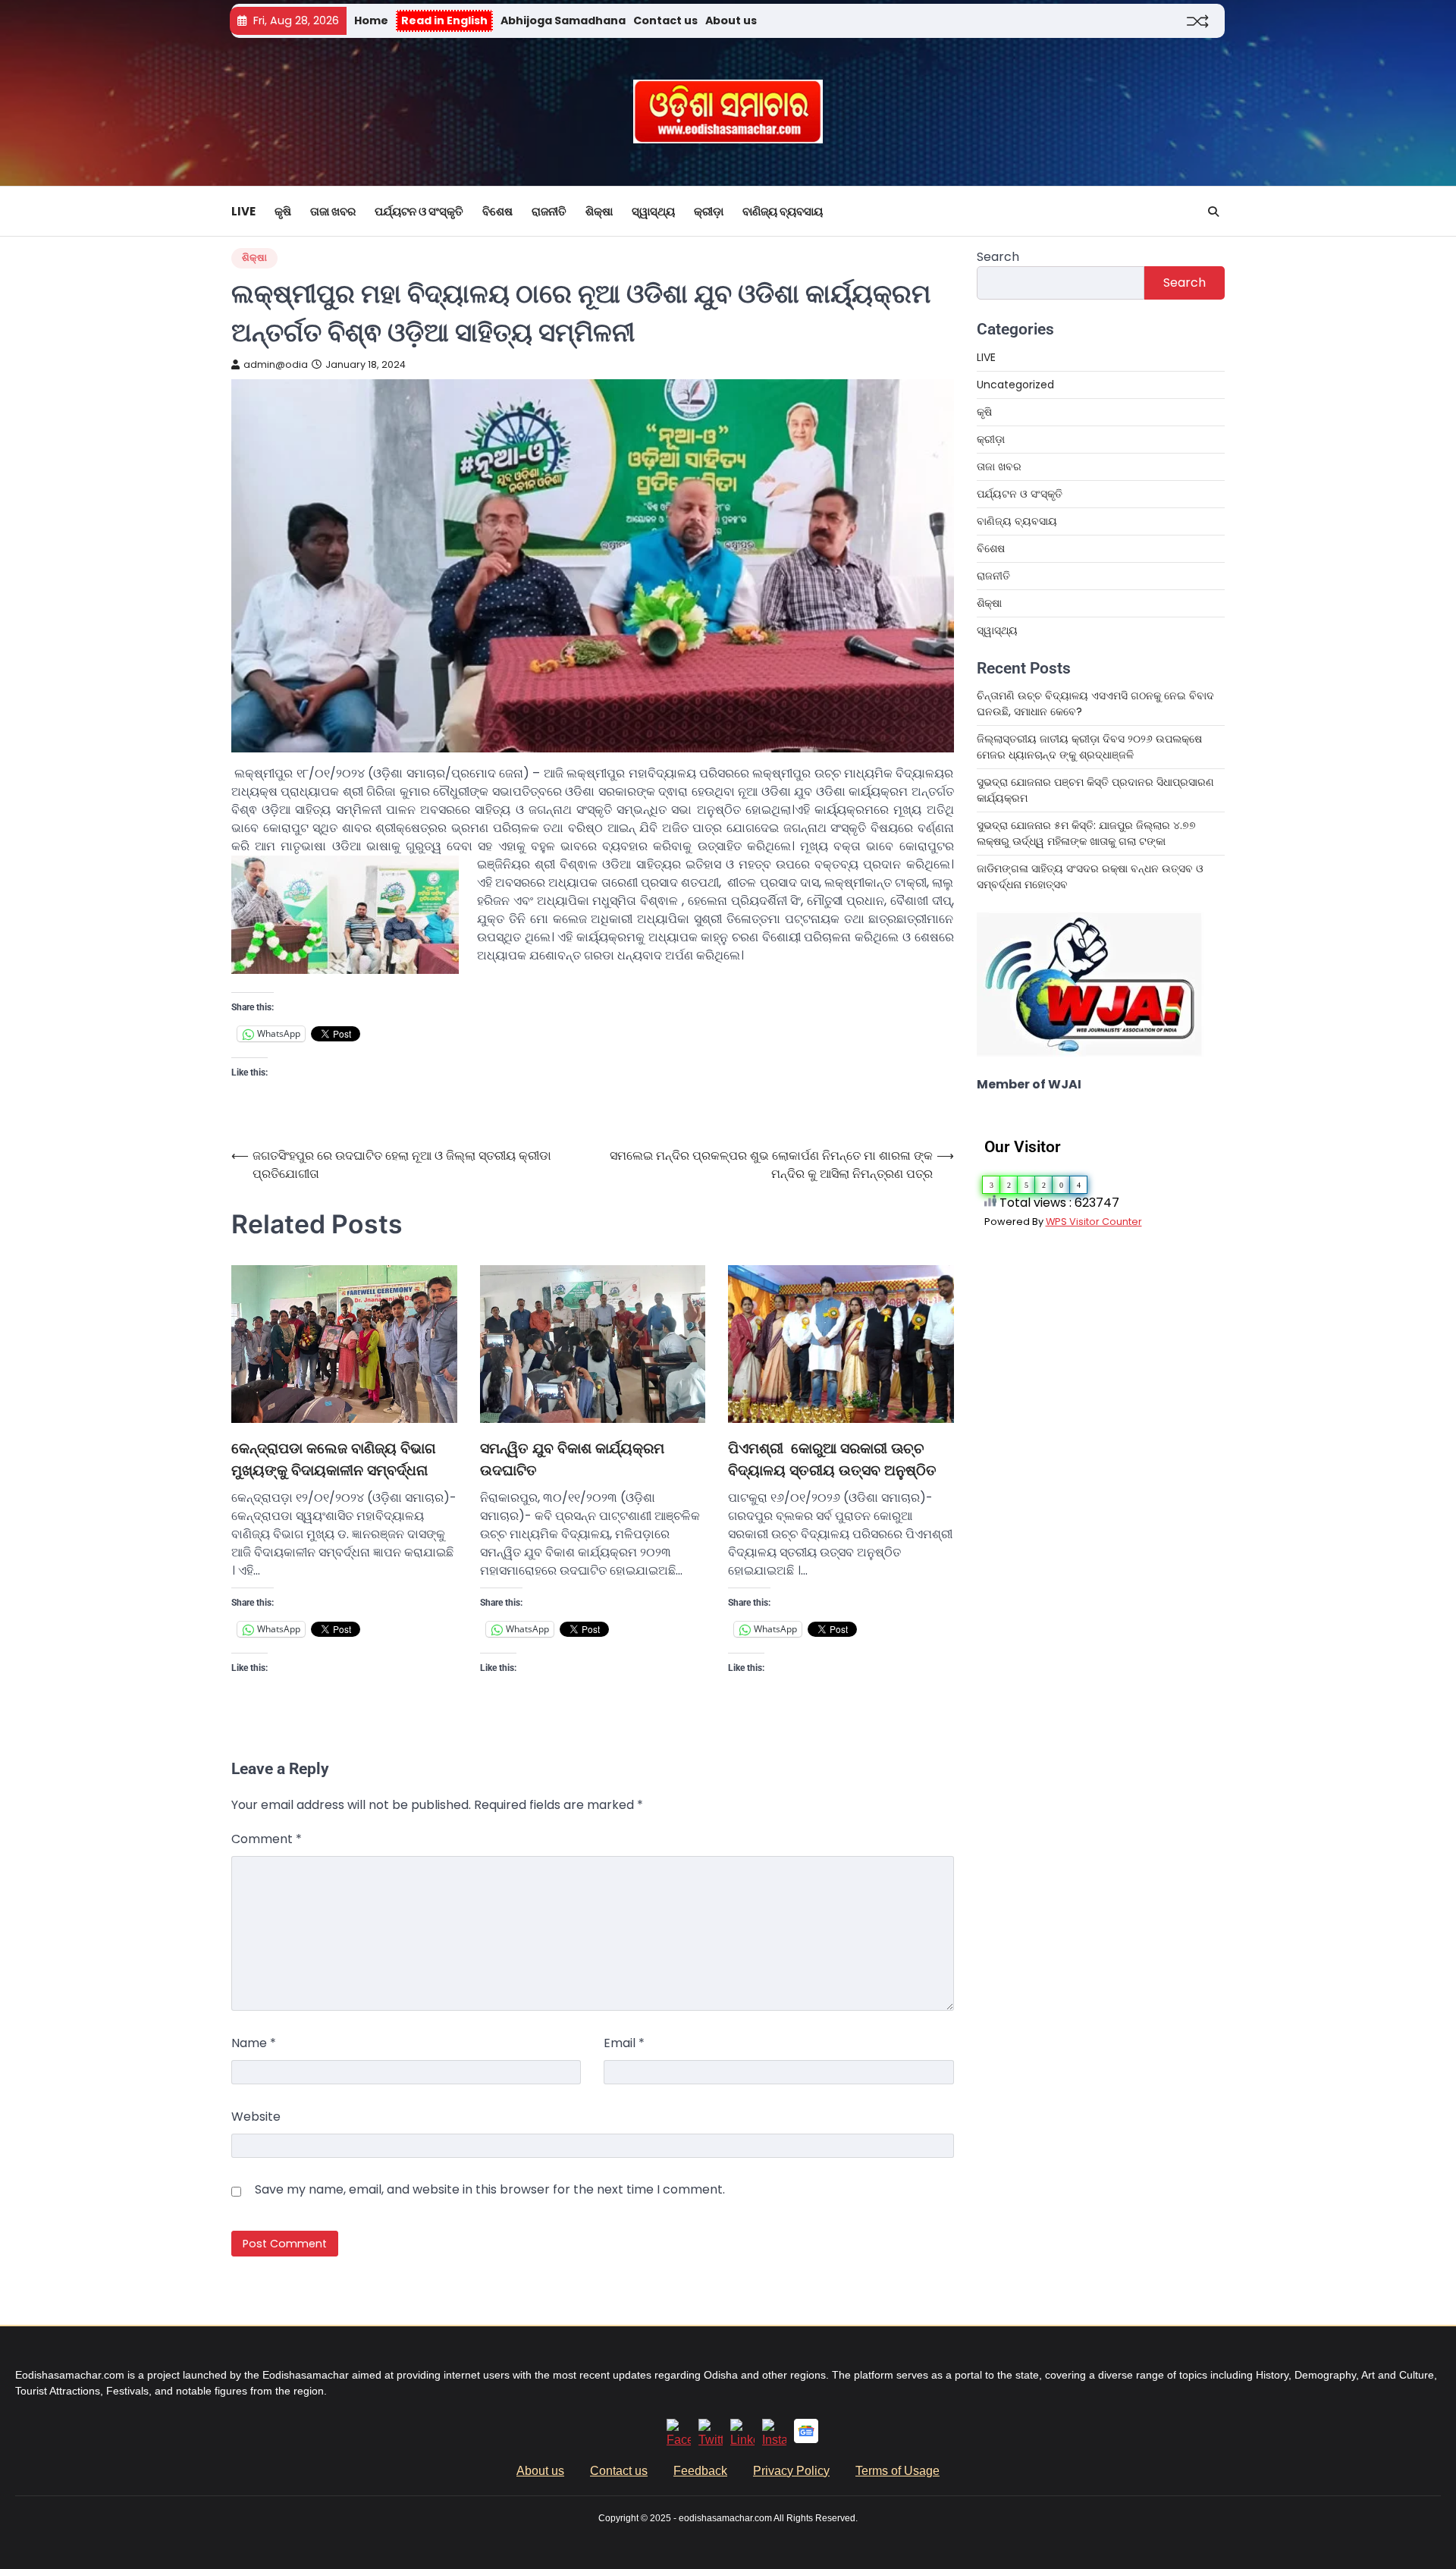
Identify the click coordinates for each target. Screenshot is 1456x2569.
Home (371, 20)
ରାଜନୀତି (549, 211)
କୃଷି (283, 211)
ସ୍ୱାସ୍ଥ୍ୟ (653, 211)
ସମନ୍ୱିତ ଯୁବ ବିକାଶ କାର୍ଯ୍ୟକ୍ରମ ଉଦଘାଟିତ (572, 1459)
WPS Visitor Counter (1094, 1222)
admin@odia (276, 364)
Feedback (700, 2471)
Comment (267, 1839)
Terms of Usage (897, 2471)
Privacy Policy (791, 2471)
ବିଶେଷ (497, 211)
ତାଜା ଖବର (333, 211)
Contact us (665, 20)
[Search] (1213, 212)
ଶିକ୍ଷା (599, 211)
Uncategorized (1015, 385)
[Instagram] (774, 2440)
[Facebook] (679, 2440)
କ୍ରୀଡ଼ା (709, 211)
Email (624, 2043)
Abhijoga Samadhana (563, 20)
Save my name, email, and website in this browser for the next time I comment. (490, 2189)
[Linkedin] (742, 2440)
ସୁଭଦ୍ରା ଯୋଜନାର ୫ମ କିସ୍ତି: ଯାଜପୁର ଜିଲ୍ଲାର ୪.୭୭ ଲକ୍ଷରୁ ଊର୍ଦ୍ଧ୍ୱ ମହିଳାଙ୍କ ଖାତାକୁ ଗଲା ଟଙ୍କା (1086, 833)
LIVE (243, 211)
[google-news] (806, 2439)
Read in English (444, 20)
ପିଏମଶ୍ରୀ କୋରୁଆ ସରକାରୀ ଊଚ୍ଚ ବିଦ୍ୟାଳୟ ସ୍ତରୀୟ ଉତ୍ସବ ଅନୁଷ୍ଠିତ (832, 1459)
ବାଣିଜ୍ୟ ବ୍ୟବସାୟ (783, 211)
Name (254, 2043)
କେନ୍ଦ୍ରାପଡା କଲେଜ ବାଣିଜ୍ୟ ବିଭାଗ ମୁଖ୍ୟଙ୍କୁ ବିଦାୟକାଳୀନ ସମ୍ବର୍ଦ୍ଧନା (334, 1459)
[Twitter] (711, 2440)
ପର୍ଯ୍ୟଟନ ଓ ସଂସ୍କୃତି (419, 211)
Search (998, 257)
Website (256, 2117)
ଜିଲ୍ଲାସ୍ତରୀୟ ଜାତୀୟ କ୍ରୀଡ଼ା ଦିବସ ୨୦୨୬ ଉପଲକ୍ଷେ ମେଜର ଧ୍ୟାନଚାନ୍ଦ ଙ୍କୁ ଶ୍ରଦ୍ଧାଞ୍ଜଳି (1089, 747)
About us (731, 20)
